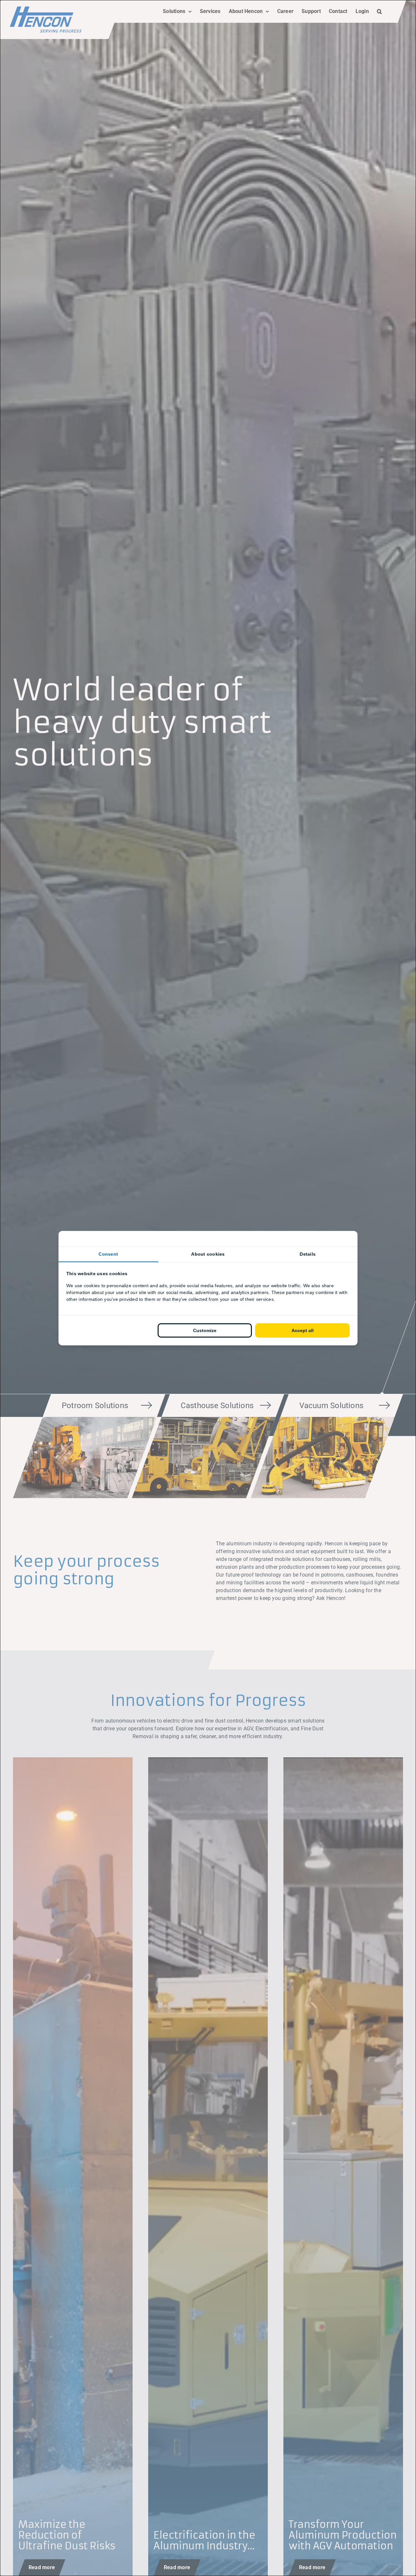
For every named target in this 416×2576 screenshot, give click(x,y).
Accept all (303, 1330)
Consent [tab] (108, 1254)
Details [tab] (308, 1254)
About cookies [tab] (208, 1254)
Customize (205, 1330)
